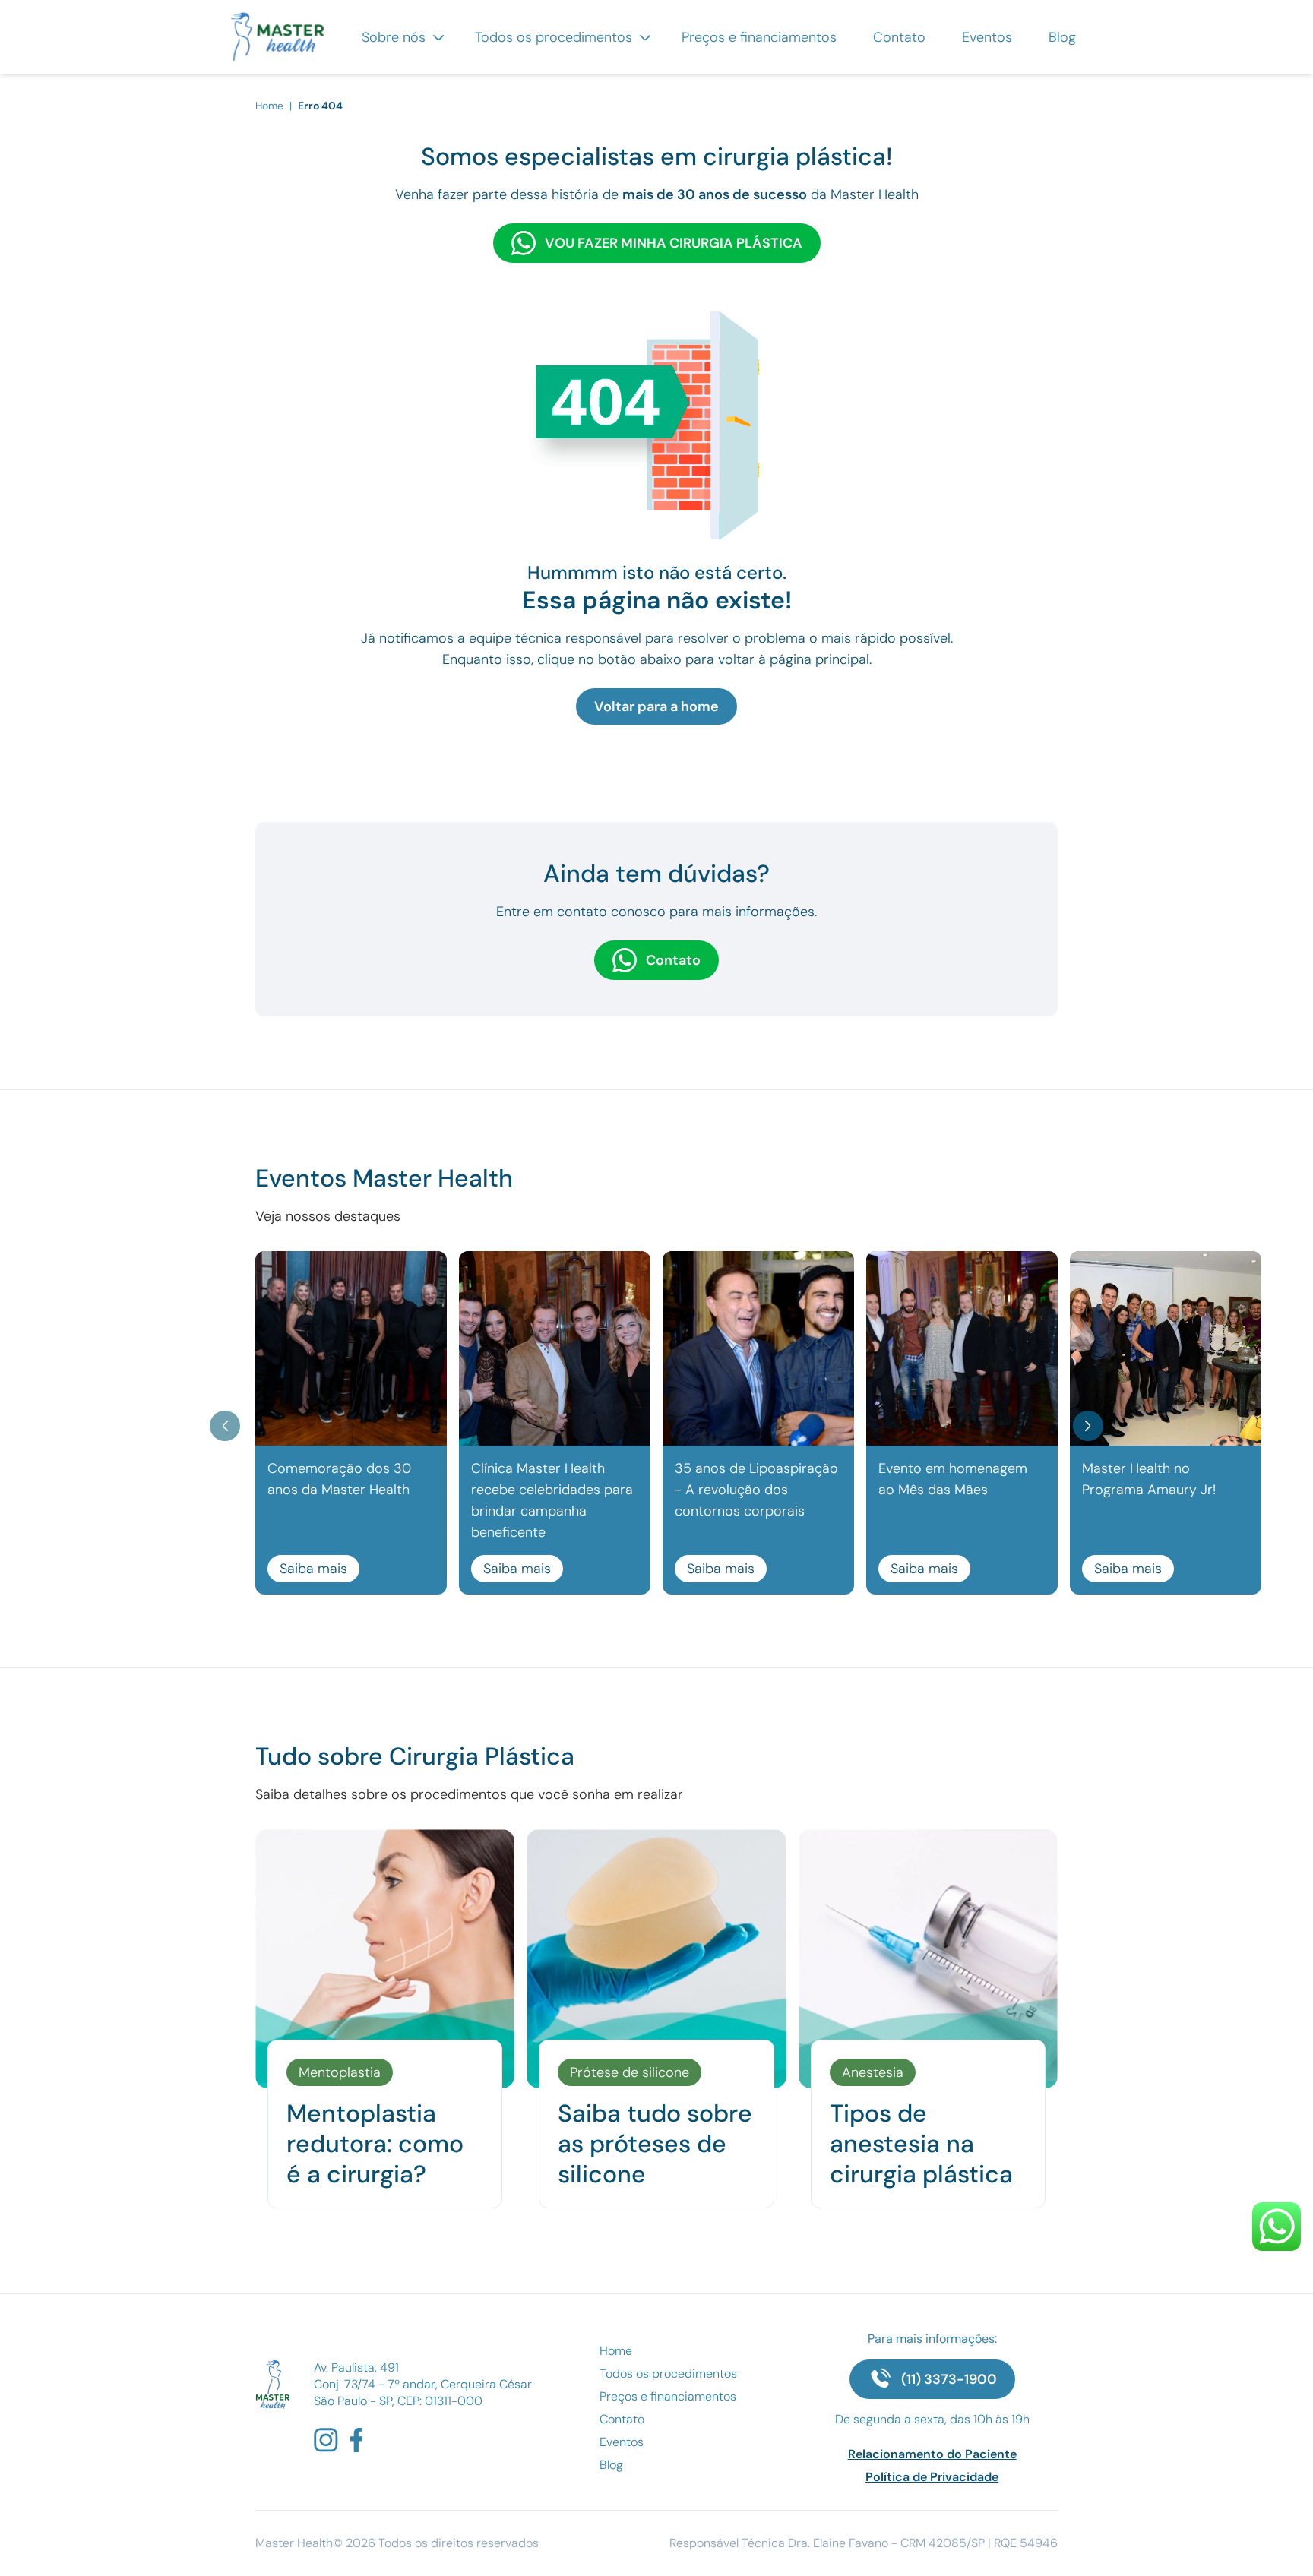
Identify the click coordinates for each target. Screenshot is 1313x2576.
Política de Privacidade (932, 2477)
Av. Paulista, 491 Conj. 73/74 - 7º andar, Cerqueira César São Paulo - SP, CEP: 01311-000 (423, 2384)
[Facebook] (356, 2440)
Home (271, 106)
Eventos (987, 37)
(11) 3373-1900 (949, 2379)
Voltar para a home (656, 706)
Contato (899, 37)
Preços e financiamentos (759, 37)
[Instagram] (326, 2440)
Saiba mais (313, 1569)
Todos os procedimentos (555, 37)
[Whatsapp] (1277, 2227)
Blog (1062, 37)
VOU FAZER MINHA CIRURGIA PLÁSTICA (674, 243)
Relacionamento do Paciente (932, 2454)
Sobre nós (395, 37)
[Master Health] (272, 2384)
